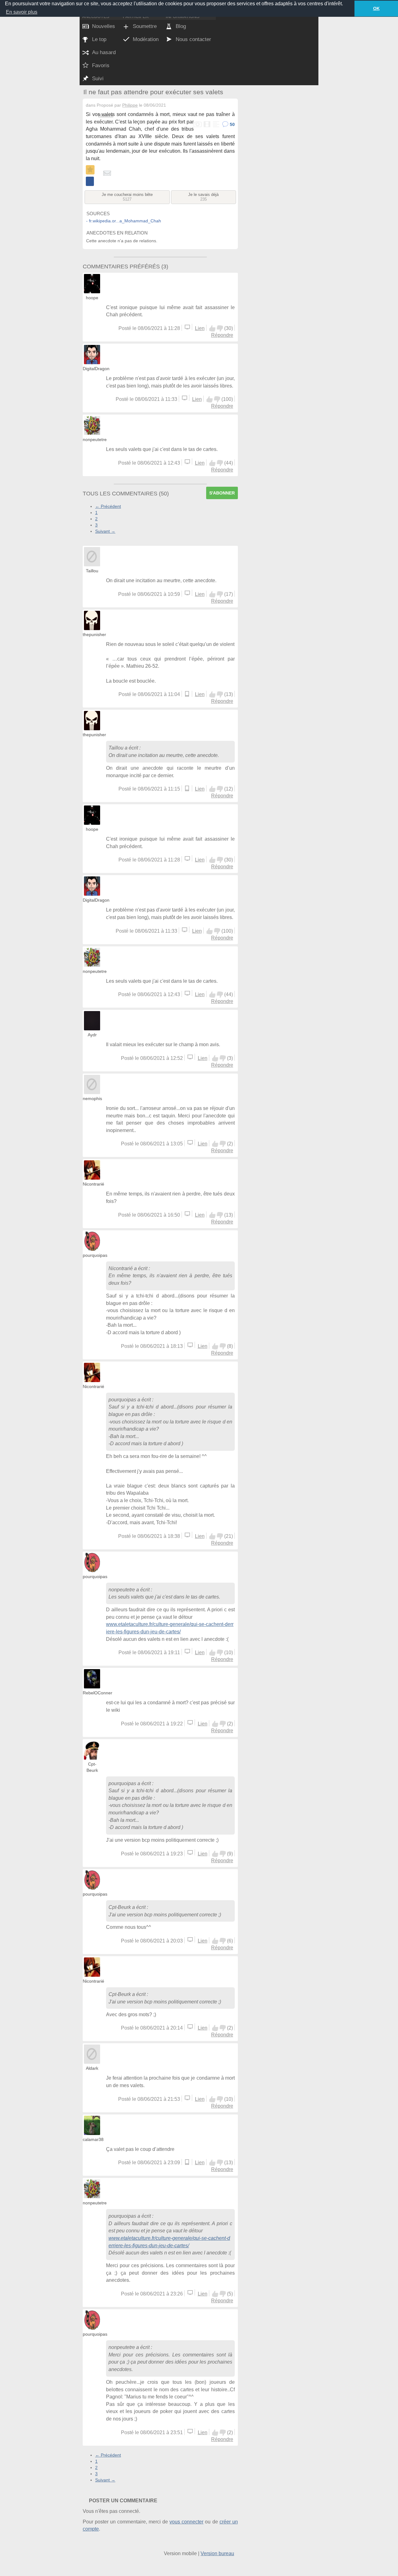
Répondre (222, 335)
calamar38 (93, 2139)
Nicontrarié (93, 1184)
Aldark (92, 2068)
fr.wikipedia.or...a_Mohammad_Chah (125, 221)
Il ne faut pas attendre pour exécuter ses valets (153, 92)
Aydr (92, 1035)
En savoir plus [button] (22, 12)
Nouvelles (104, 26)
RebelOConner (97, 1693)
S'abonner (222, 493)
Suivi (98, 79)
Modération (146, 39)
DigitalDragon (96, 369)
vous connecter (186, 2522)
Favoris (101, 65)
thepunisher (94, 634)
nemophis (92, 1098)
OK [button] (376, 8)
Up (212, 328)
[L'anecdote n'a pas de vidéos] (207, 125)
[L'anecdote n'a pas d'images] (198, 125)
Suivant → (105, 531)
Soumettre (145, 26)
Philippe (130, 105)
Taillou (92, 571)
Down (220, 328)
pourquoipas (95, 1255)
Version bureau (217, 2553)
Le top (99, 39)
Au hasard (104, 52)
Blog (181, 26)
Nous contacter (193, 39)
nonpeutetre (95, 439)
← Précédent (108, 506)
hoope (92, 298)
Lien (200, 328)
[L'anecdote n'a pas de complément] (216, 125)
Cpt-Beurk (120, 1907)
